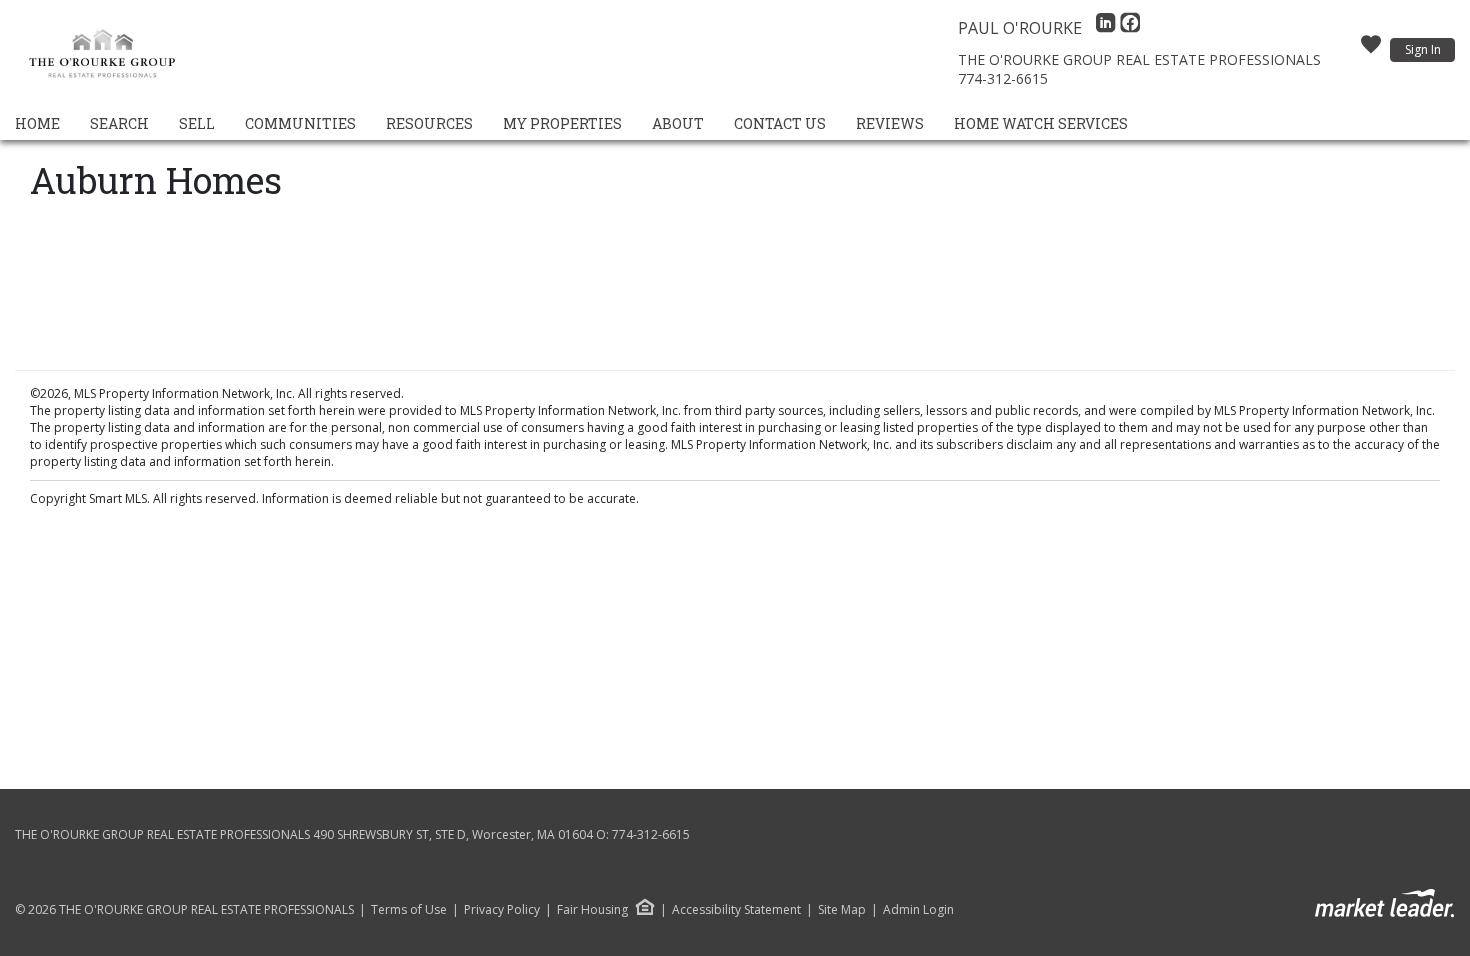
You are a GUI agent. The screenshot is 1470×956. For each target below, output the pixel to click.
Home (37, 123)
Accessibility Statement (736, 910)
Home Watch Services (1041, 123)
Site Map (842, 910)
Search (119, 123)
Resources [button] (429, 123)
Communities (300, 123)
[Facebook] (1130, 28)
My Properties (562, 123)
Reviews (890, 123)
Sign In (1423, 49)
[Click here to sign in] (1371, 50)
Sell (197, 123)
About (678, 123)
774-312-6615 (1003, 78)
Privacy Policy (502, 910)
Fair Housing (592, 909)
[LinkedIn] (1108, 28)
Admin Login (918, 910)
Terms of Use (409, 910)
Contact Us (780, 123)
